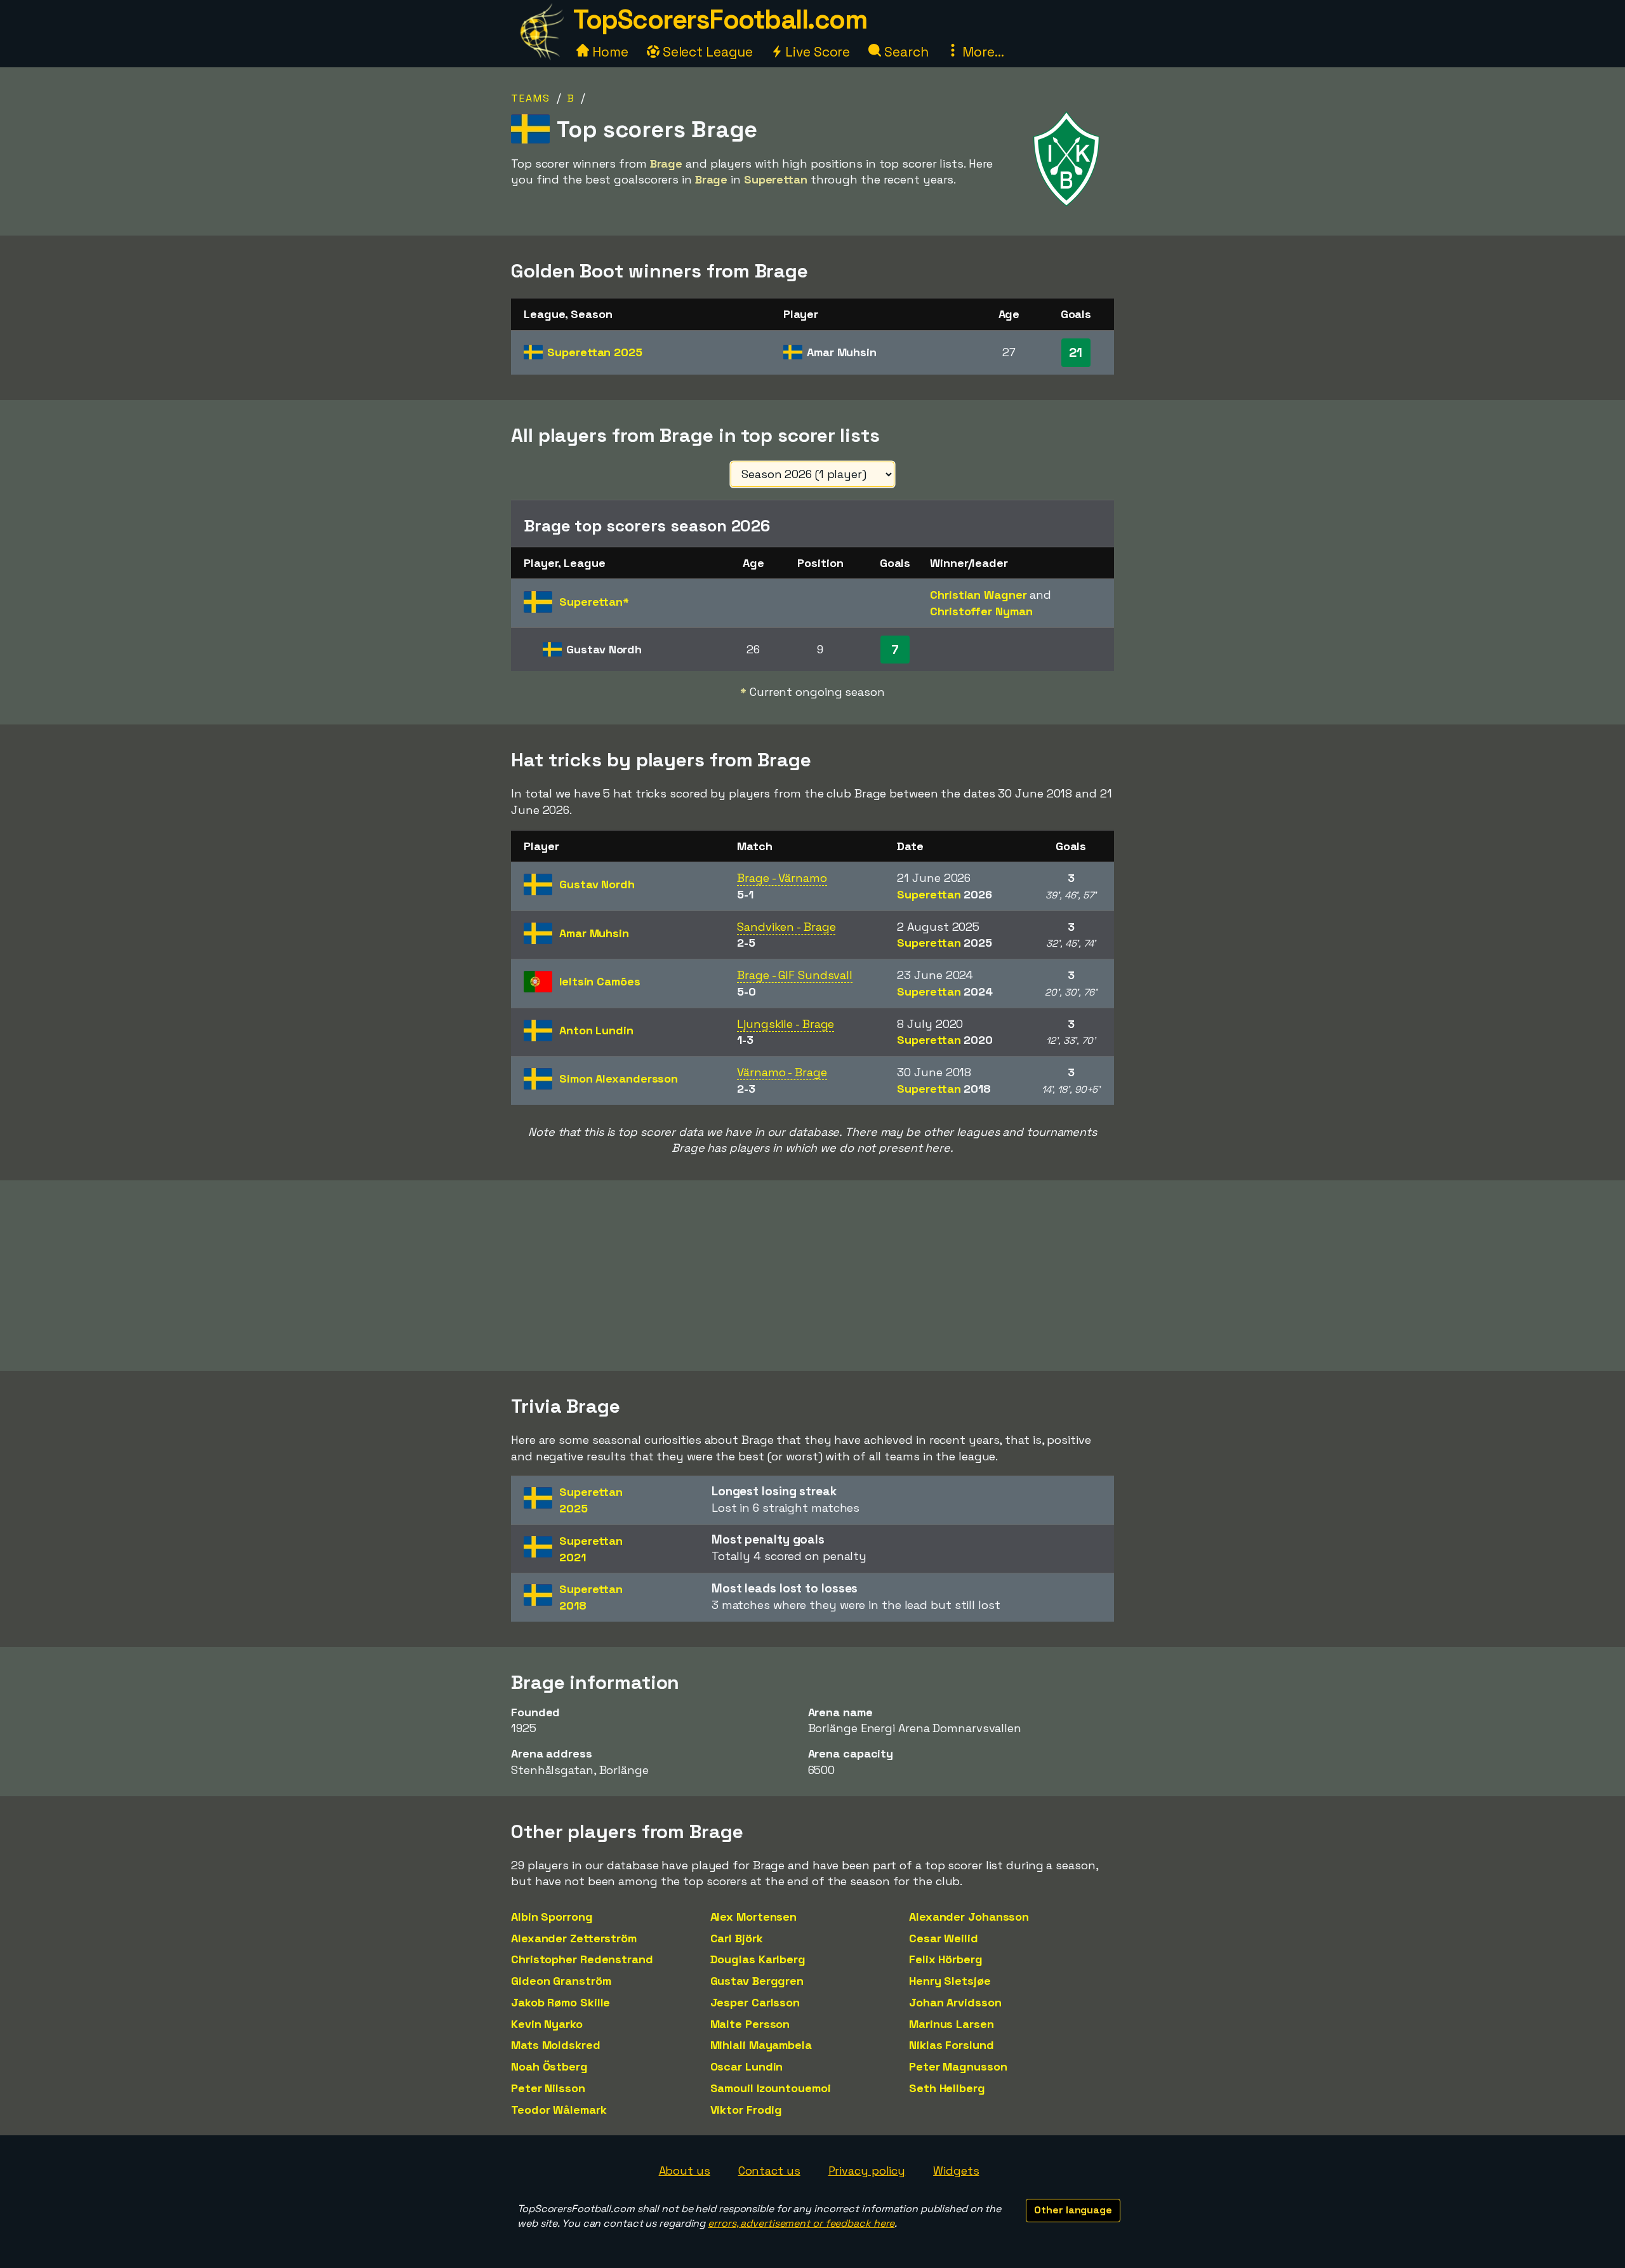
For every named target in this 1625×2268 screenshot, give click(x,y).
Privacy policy (867, 2171)
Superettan (595, 352)
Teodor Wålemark (559, 2110)
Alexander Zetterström (574, 1938)
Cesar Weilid (944, 1938)
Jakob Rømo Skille (560, 2002)
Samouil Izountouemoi (771, 2088)
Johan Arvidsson (955, 2002)
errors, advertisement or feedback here (801, 2223)
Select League (706, 52)
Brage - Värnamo (782, 878)
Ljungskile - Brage (786, 1024)
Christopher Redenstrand (582, 1959)
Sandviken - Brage (786, 927)
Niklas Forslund (952, 2045)
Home (609, 52)
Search (905, 52)
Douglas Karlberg (758, 1959)
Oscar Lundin (747, 2066)
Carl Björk (737, 1938)
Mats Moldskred (556, 2045)
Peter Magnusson (958, 2066)
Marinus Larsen (952, 2024)
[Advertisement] (812, 1276)
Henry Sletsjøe (950, 1981)
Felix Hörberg (946, 1959)
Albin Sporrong (552, 1917)
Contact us (769, 2171)
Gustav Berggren (757, 1981)
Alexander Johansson (969, 1917)
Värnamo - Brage (782, 1072)
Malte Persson (750, 2024)
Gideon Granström (561, 1981)
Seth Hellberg (947, 2088)
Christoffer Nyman (981, 611)
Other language (1073, 2210)
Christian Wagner (978, 595)
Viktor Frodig (746, 2110)
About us (685, 2171)
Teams (531, 98)
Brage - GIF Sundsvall (795, 975)
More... (981, 52)
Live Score (816, 52)
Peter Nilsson (548, 2088)
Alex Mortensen (754, 1917)
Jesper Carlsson (755, 2002)
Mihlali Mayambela (761, 2045)
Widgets (956, 2171)
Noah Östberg (549, 2066)
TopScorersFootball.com (720, 19)
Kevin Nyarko (547, 2024)
